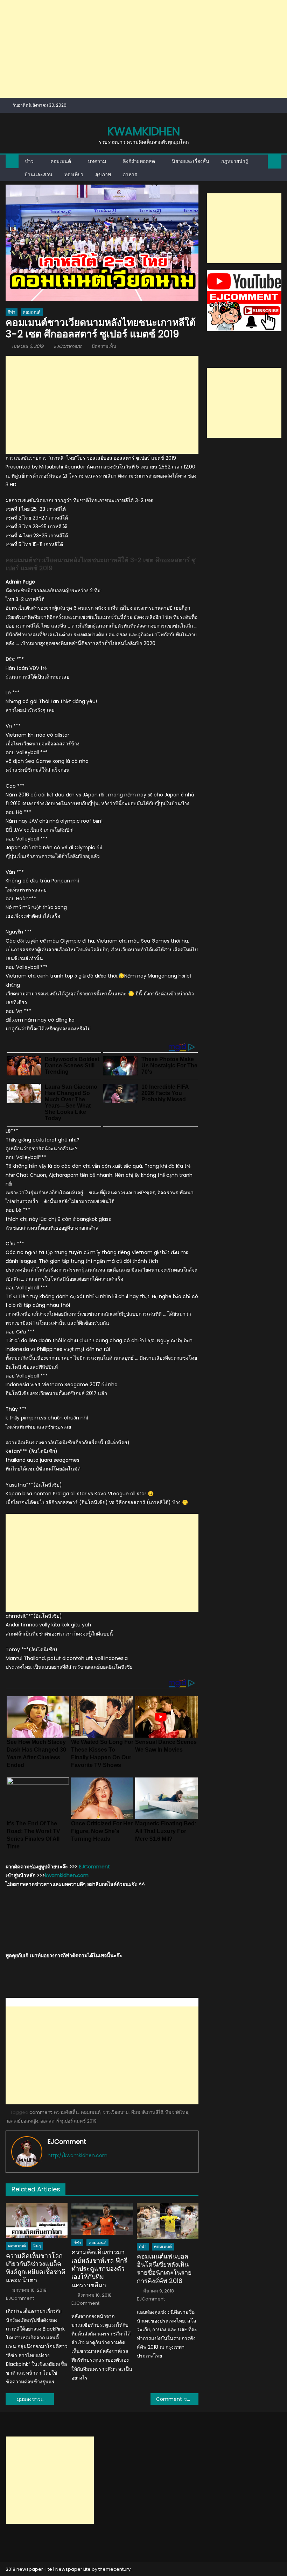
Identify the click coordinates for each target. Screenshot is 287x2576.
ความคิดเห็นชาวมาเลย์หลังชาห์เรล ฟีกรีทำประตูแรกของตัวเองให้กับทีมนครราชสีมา (99, 2269)
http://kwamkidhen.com (78, 2155)
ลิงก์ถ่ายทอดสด (139, 161)
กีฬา (12, 312)
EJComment (68, 346)
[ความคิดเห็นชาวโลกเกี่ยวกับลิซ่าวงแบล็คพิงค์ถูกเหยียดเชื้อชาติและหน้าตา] (37, 2220)
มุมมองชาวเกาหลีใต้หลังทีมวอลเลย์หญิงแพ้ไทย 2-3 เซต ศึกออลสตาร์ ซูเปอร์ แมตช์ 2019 (35, 2399)
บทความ (97, 161)
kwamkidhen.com (67, 1875)
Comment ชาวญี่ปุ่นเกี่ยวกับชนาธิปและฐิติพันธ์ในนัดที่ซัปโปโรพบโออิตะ (177, 2399)
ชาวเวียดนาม (116, 2112)
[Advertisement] (143, 49)
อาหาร (130, 174)
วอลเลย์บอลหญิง (22, 2121)
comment (41, 2112)
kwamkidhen (144, 131)
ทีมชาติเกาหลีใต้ (147, 2112)
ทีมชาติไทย (177, 2112)
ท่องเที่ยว (74, 174)
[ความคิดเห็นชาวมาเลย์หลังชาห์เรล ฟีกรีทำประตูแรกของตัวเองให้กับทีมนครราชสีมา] (102, 2219)
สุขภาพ (103, 174)
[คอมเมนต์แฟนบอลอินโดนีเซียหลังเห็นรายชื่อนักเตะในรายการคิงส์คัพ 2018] (168, 2221)
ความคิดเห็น (66, 2112)
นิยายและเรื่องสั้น (191, 161)
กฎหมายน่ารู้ (235, 161)
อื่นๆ (37, 2246)
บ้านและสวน (38, 174)
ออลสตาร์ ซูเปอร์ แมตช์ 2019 (68, 2121)
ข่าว (29, 161)
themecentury (114, 2569)
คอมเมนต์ (61, 161)
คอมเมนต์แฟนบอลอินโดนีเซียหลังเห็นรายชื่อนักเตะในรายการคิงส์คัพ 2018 (164, 2269)
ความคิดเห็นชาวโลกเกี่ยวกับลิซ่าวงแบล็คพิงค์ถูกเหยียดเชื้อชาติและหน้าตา (36, 2268)
